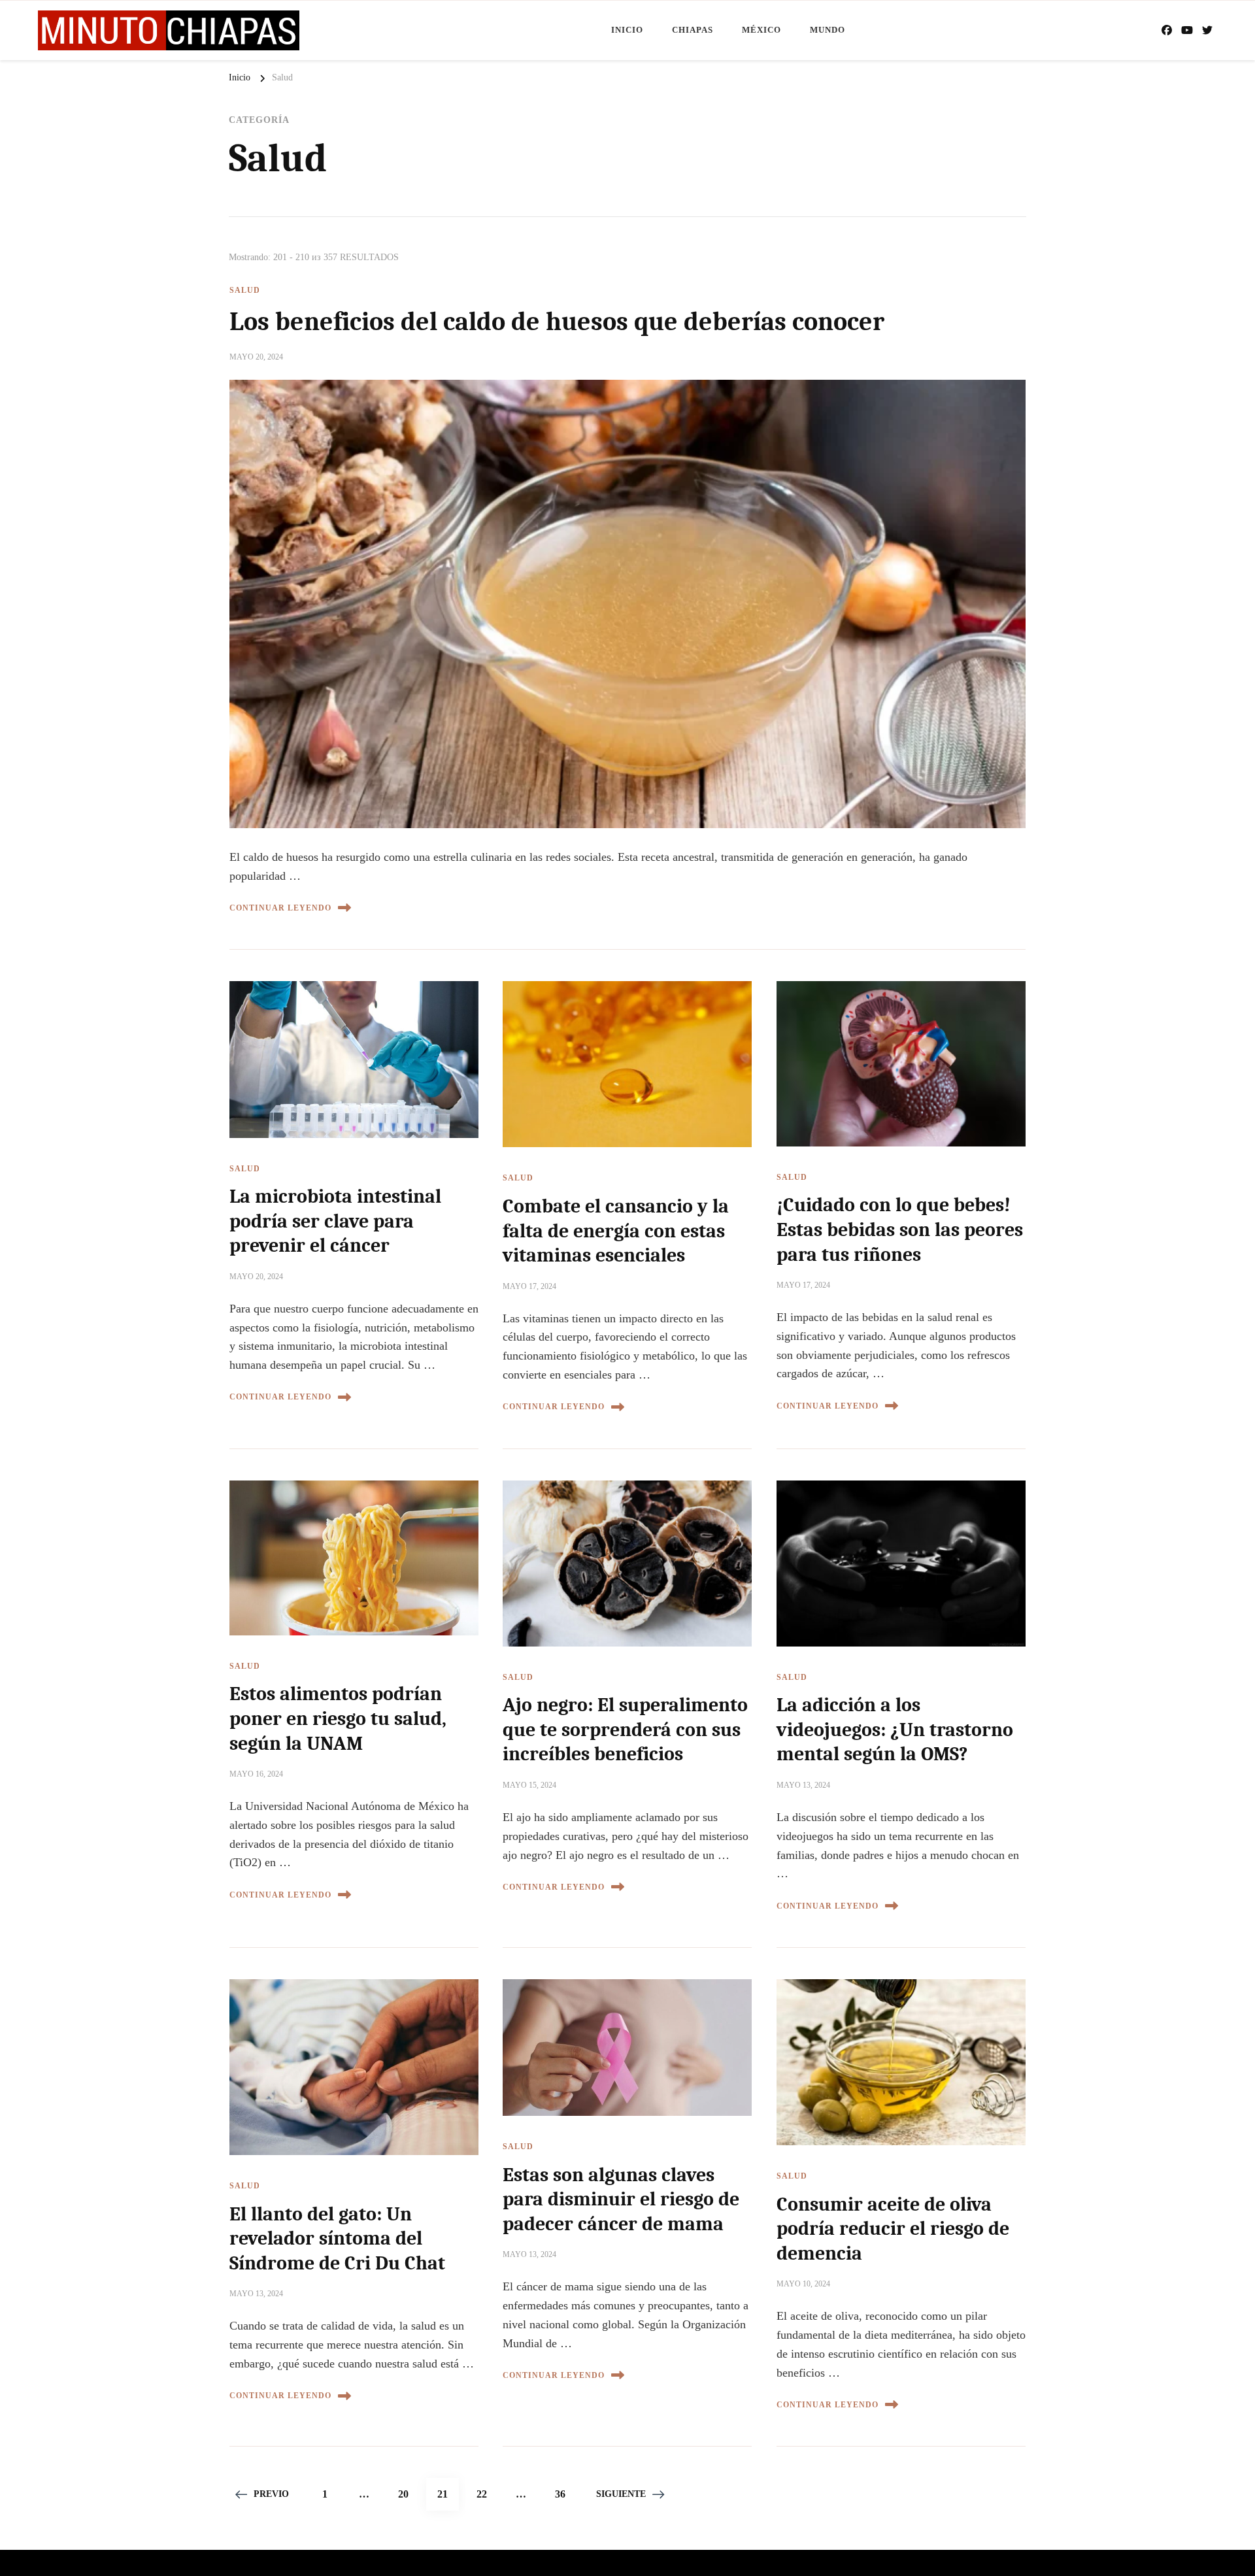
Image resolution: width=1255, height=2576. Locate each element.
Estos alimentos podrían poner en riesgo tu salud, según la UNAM (338, 1718)
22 (487, 2494)
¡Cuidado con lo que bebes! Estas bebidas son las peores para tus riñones (900, 1229)
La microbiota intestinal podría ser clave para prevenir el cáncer (335, 1221)
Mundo (828, 30)
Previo (271, 2494)
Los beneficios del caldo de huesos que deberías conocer (557, 322)
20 (409, 2494)
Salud (245, 290)
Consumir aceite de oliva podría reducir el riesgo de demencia (893, 2229)
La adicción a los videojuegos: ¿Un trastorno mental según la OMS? (895, 1730)
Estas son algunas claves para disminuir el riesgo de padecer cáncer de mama (621, 2200)
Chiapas (693, 30)
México (761, 30)
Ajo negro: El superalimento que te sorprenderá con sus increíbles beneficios (625, 1730)
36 (565, 2494)
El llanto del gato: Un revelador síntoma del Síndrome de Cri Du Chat (337, 2239)
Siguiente (621, 2494)
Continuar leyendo (280, 908)
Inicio (627, 30)
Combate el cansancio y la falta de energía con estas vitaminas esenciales (616, 1231)
